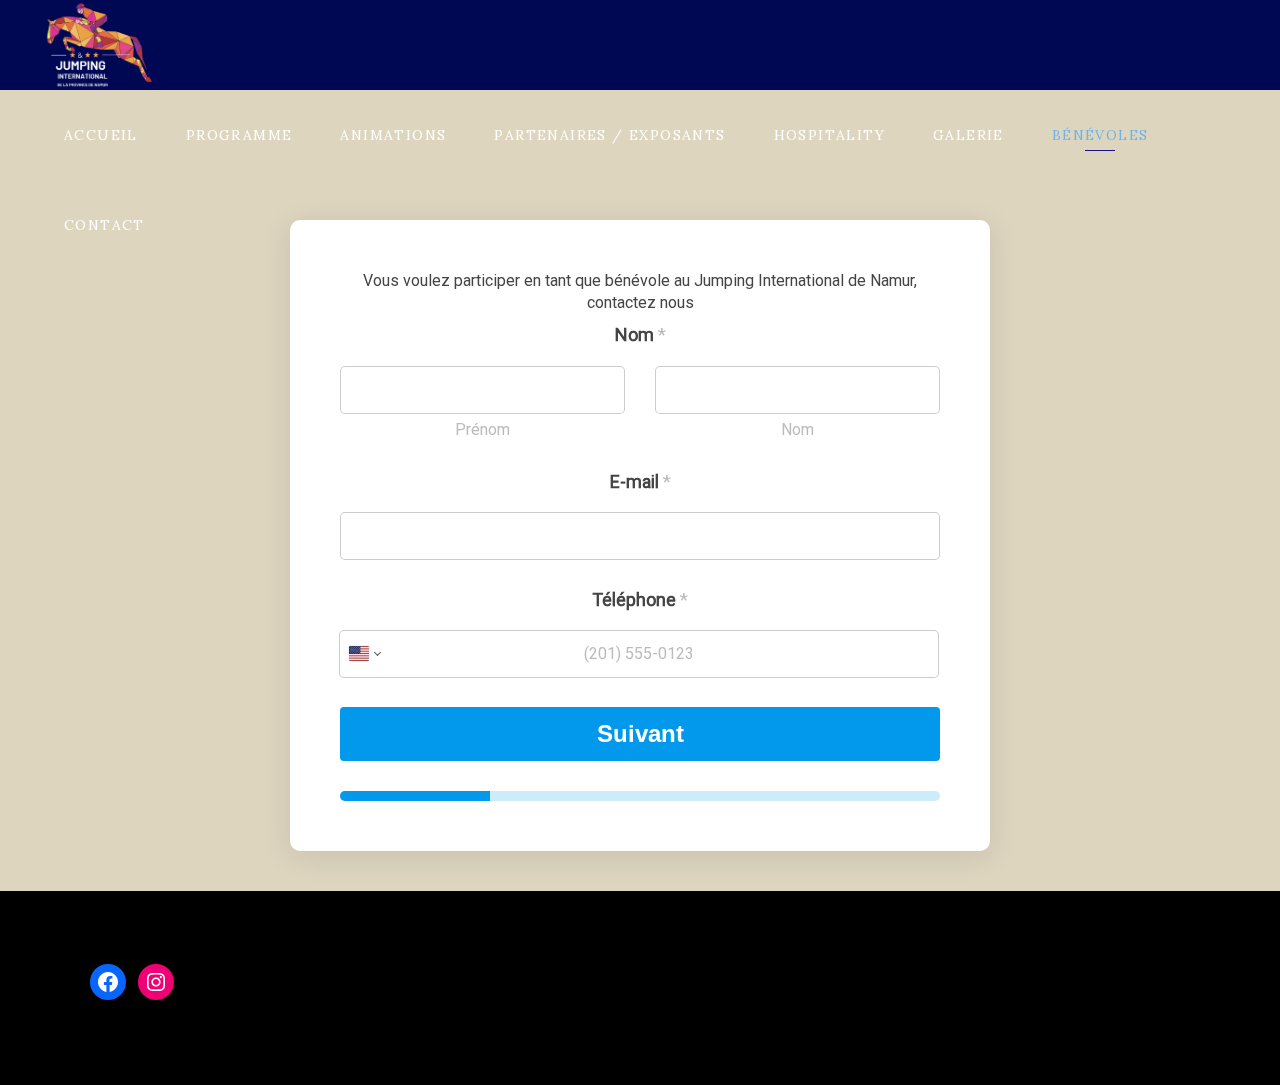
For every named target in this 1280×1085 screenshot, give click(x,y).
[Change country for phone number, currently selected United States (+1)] (363, 654)
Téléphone (640, 599)
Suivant (640, 733)
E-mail (640, 481)
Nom (797, 429)
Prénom (482, 429)
